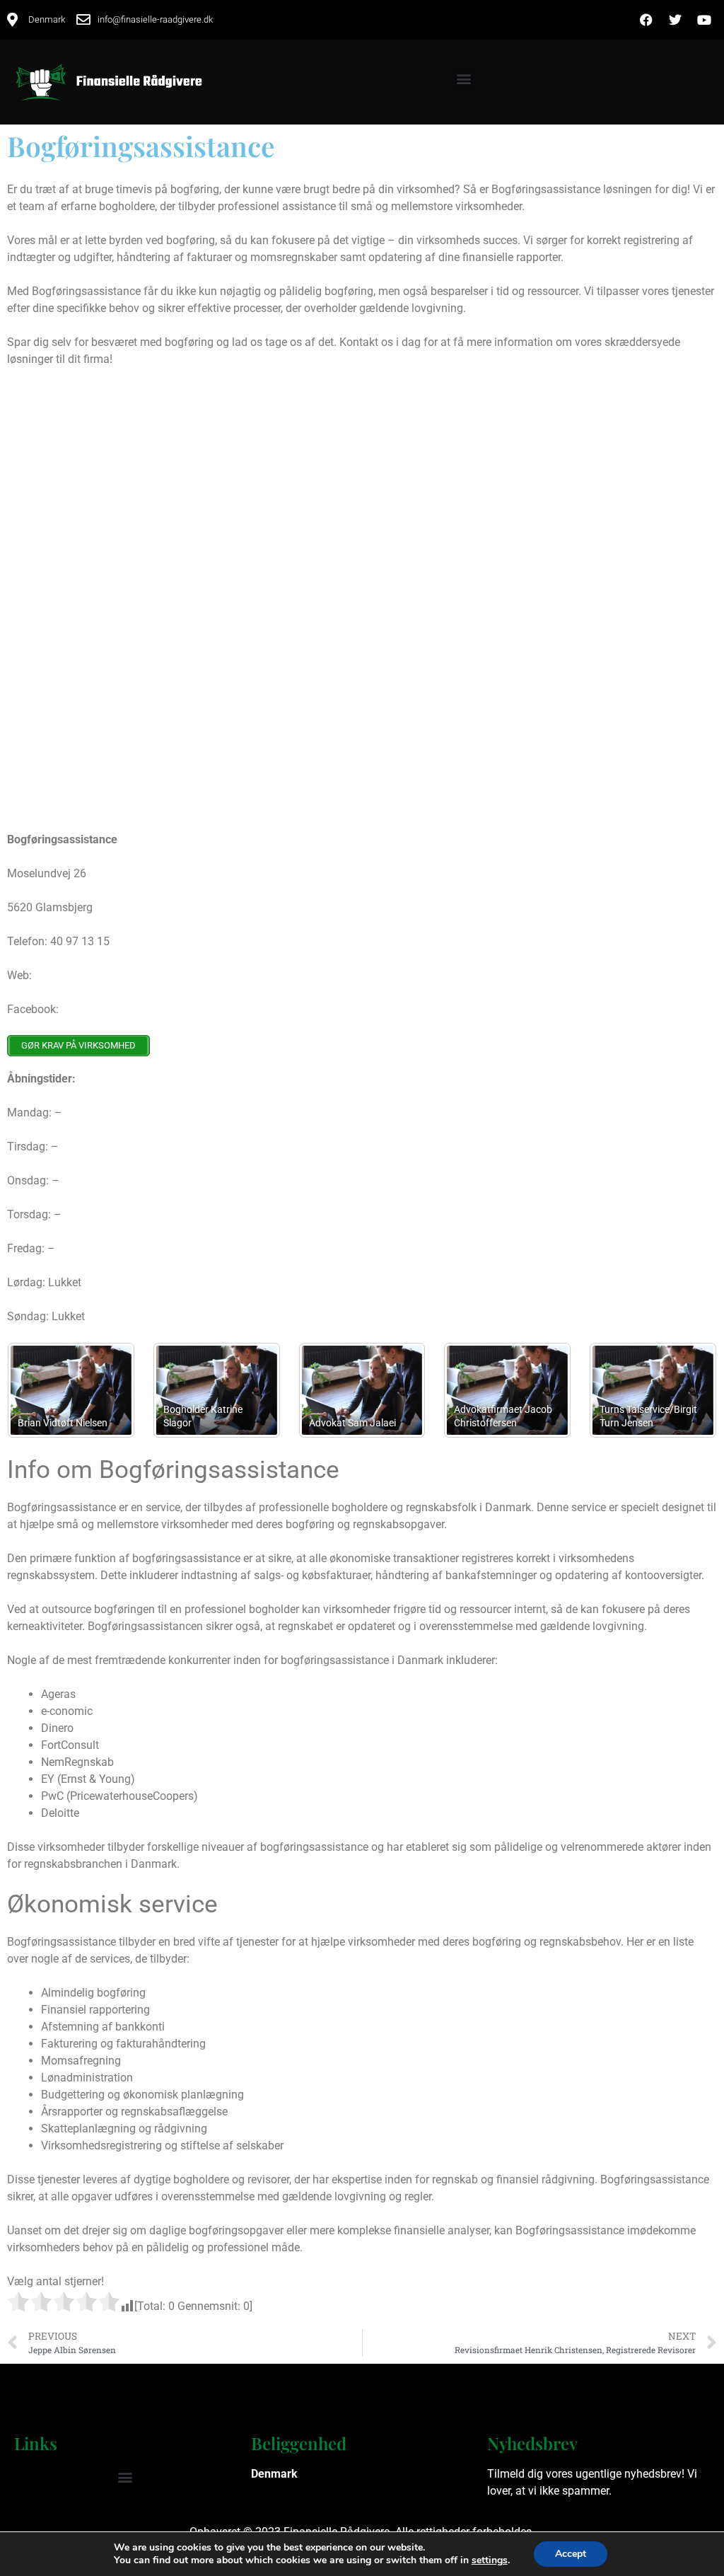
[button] (463, 79)
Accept (571, 2554)
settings (490, 2560)
